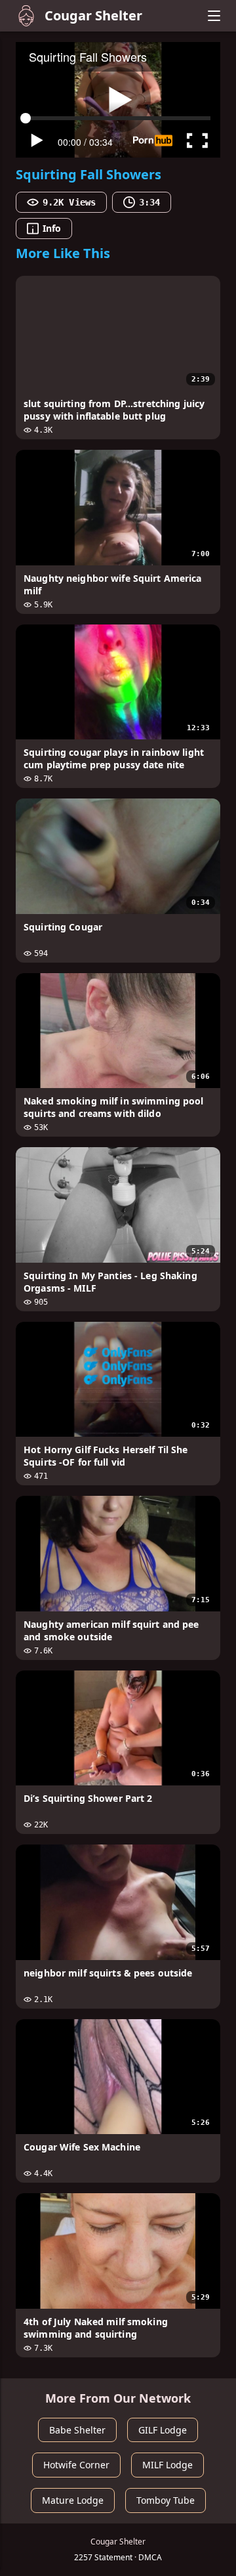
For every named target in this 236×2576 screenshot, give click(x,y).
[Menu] (214, 16)
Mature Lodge (73, 2500)
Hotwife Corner (76, 2465)
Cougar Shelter (93, 15)
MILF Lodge (167, 2465)
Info (52, 228)
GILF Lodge (163, 2430)
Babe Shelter (77, 2430)
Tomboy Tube (166, 2500)
